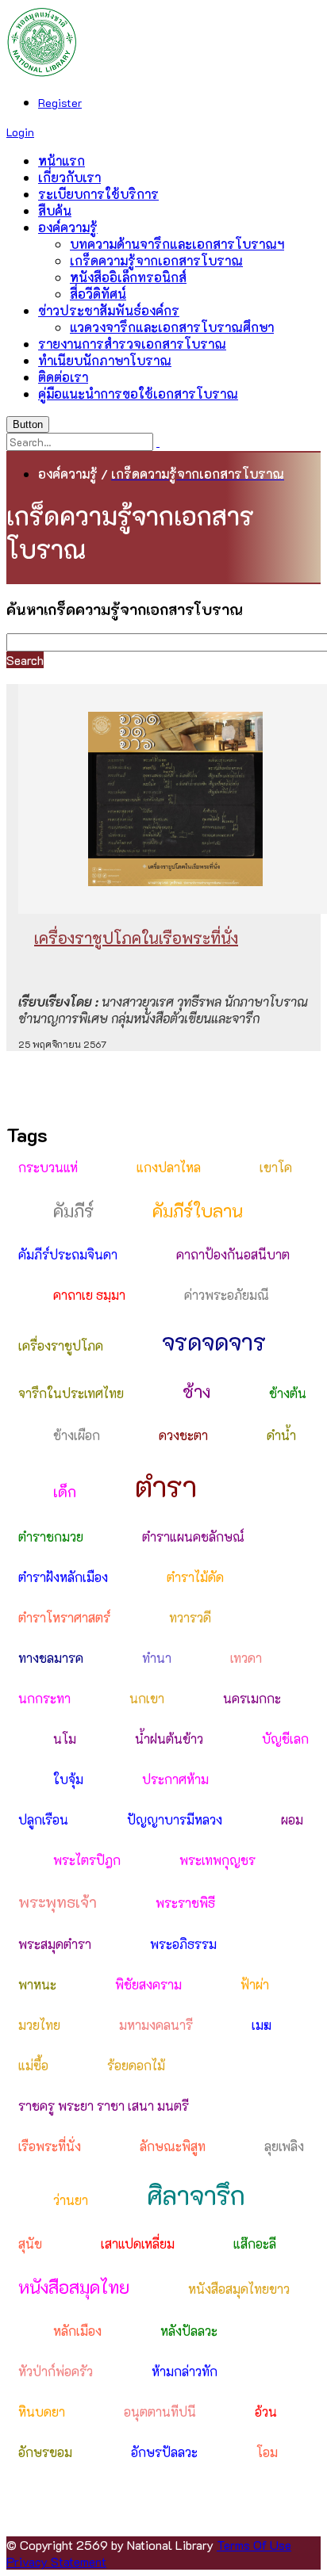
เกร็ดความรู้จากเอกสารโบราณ (156, 260)
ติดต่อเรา (63, 377)
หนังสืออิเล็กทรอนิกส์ (128, 277)
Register (60, 103)
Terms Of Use (254, 2545)
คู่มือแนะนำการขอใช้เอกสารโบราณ (138, 394)
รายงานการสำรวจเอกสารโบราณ (132, 344)
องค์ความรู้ (68, 227)
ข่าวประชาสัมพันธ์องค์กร (109, 310)
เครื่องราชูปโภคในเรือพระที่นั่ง (136, 938)
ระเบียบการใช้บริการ (98, 194)
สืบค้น (55, 210)
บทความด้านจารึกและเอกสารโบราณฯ (177, 244)
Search (25, 660)
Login (20, 132)
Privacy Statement (56, 2561)
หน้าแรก (62, 161)
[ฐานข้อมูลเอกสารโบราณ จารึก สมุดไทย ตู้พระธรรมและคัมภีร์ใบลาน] (42, 73)
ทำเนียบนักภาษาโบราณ (105, 360)
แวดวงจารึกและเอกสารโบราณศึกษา (172, 327)
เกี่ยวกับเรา (69, 177)
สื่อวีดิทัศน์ (98, 294)
